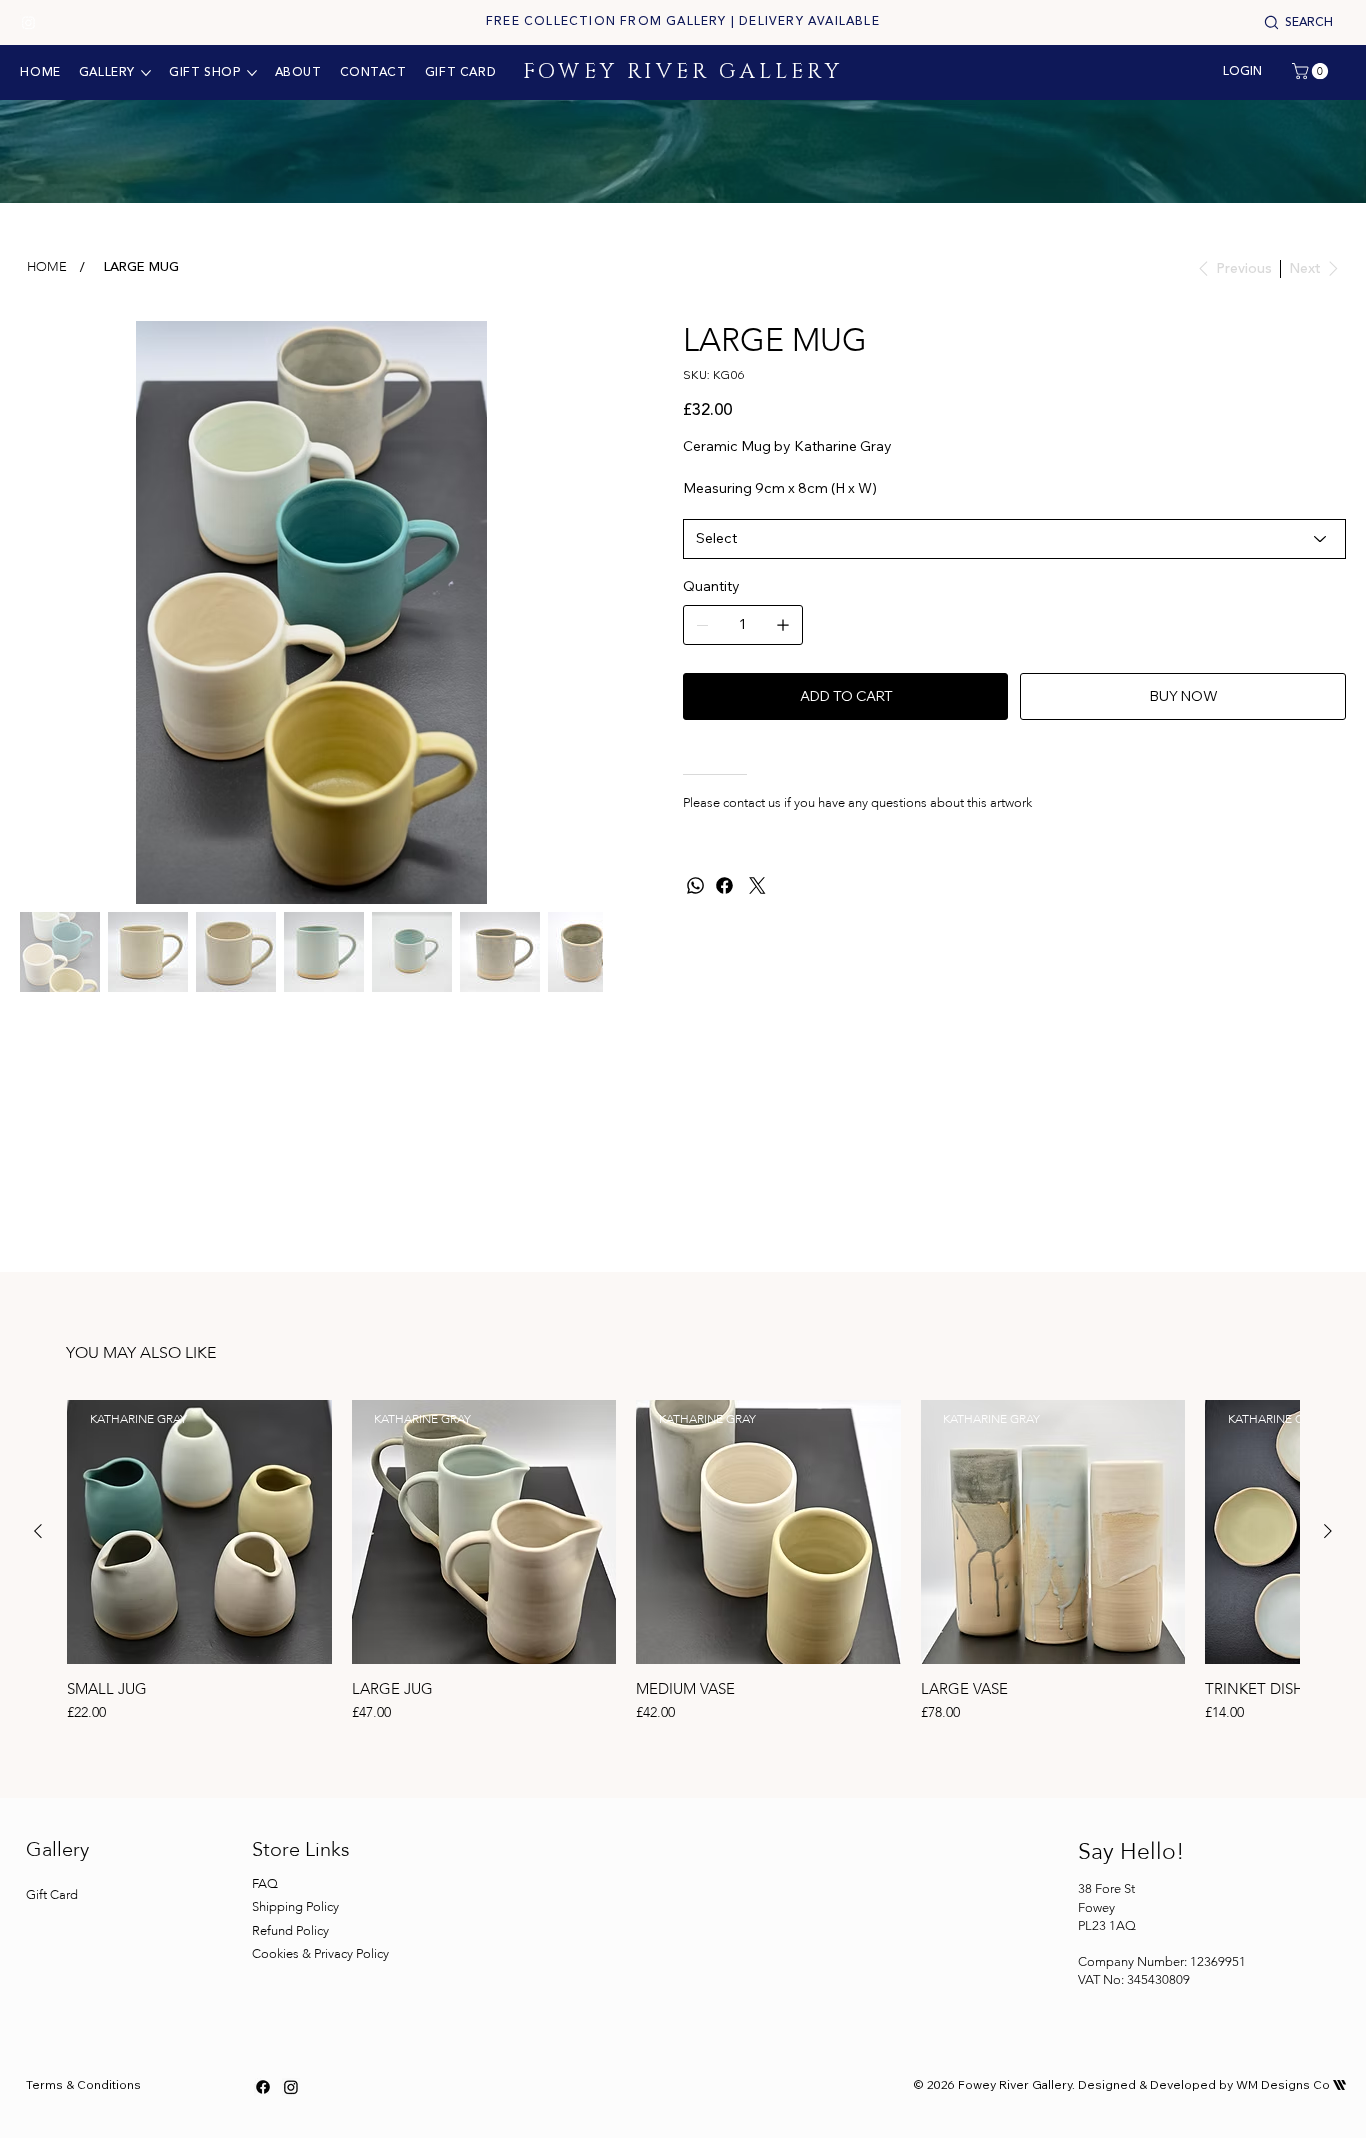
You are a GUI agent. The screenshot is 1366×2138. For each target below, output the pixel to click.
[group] (683, 1563)
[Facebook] (724, 885)
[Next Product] (1328, 1531)
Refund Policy (290, 1931)
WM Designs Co (1291, 2084)
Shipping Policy (295, 1907)
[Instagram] (28, 22)
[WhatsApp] (695, 885)
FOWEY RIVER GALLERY (683, 72)
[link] (1312, 71)
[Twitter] (757, 885)
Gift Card (52, 1895)
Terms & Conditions (83, 2084)
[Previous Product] (38, 1531)
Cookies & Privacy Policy (322, 1954)
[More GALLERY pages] (146, 73)
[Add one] (783, 625)
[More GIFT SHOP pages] (252, 73)
